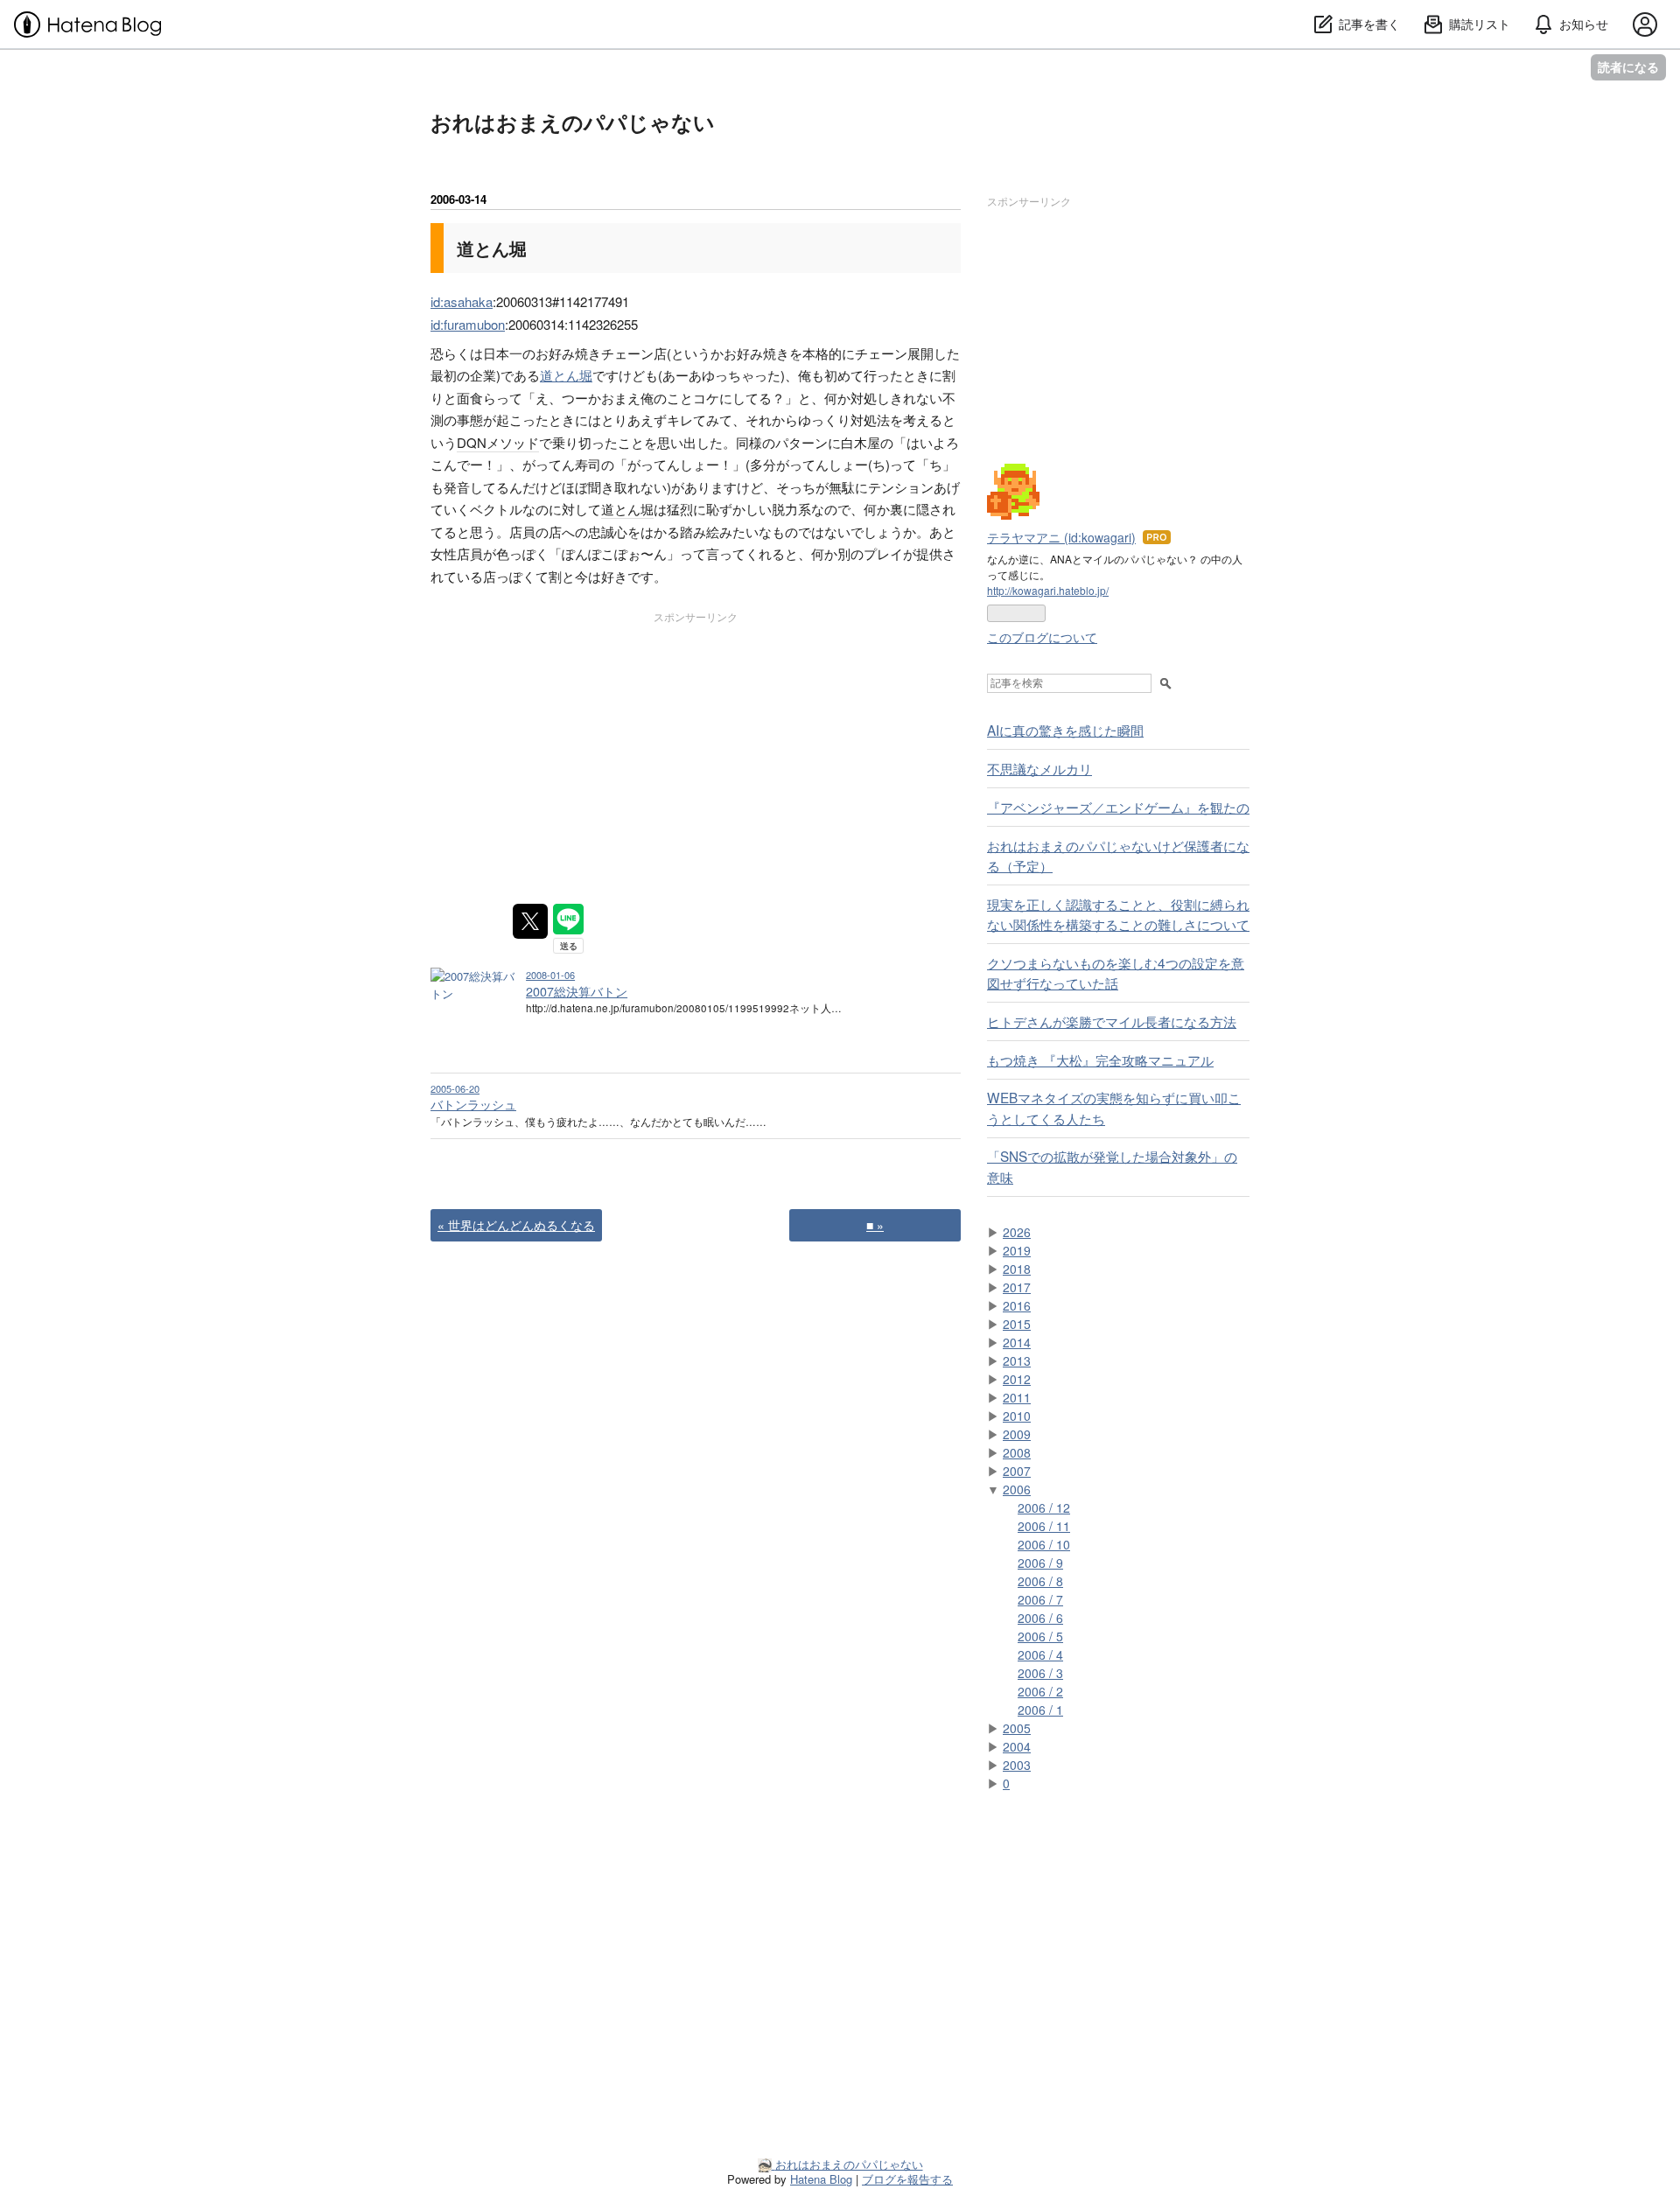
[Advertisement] (562, 744)
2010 (1017, 1416)
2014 (1017, 1342)
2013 (1017, 1360)
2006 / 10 (1044, 1544)
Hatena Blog (821, 2179)
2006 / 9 (1040, 1563)
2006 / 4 (1040, 1654)
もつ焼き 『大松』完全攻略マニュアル (1100, 1060)
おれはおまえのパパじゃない (573, 122)
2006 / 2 (1040, 1691)
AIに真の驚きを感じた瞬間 (1065, 730)
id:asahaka (462, 301)
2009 (1017, 1434)
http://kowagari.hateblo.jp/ (1048, 590)
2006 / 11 (1044, 1526)
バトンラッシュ (473, 1104)
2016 (1017, 1305)
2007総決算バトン (577, 991)
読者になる (1628, 67)
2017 (1017, 1287)
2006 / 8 (1040, 1581)
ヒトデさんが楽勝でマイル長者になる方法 (1112, 1021)
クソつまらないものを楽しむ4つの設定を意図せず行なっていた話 (1116, 972)
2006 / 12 (1044, 1507)
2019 (1017, 1250)
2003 (1017, 1765)
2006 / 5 (1040, 1636)
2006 (1017, 1489)
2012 (1017, 1379)
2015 (1017, 1324)
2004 (1017, 1746)
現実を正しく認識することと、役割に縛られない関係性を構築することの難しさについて (1118, 914)
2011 (1017, 1397)
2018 (1017, 1269)
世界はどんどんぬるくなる (516, 1225)
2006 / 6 (1040, 1618)
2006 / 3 (1040, 1673)
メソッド (513, 442)
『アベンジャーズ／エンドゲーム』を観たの (1118, 807)
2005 (1017, 1728)
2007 (1017, 1471)
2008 (1017, 1452)
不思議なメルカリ (1039, 768)
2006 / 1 (1040, 1710)
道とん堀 (492, 248)
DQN (472, 442)
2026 (1017, 1232)
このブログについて (1042, 637)
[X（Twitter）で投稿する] (530, 921)
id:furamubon (468, 324)
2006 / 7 (1040, 1599)
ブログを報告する (907, 2179)
